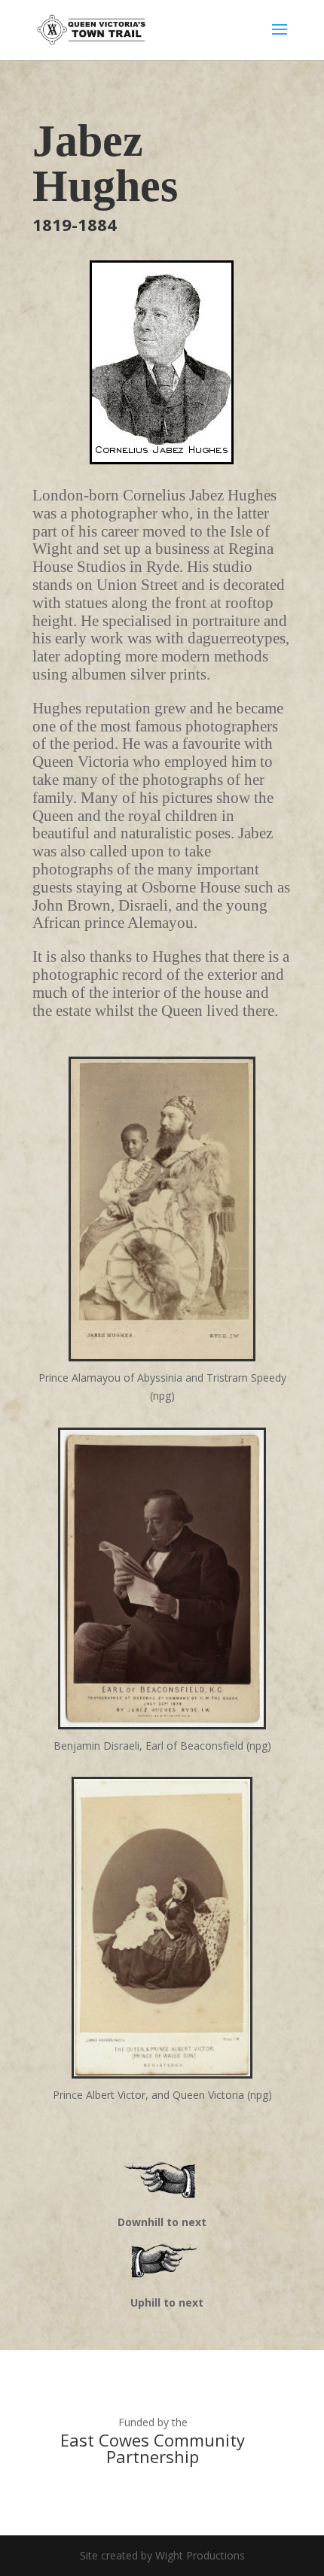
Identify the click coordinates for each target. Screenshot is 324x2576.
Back (162, 2263)
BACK (162, 2182)
